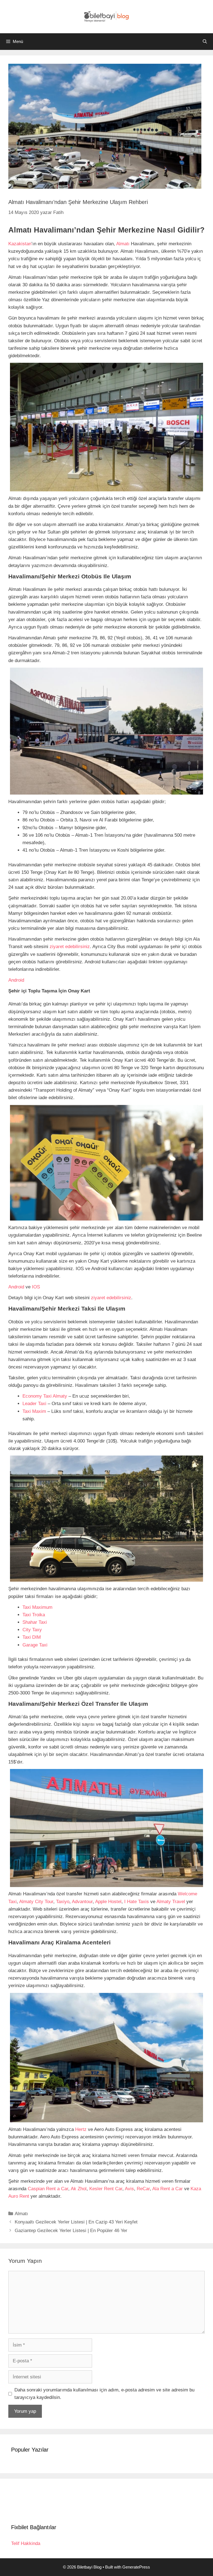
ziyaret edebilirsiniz (70, 947)
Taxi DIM (32, 1637)
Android (16, 980)
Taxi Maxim (34, 1411)
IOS (36, 1287)
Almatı (123, 244)
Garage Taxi (35, 1645)
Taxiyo (63, 1902)
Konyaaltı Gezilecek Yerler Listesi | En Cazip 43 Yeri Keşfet (76, 2222)
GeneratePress (136, 2567)
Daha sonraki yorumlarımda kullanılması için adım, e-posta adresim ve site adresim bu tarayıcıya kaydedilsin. (104, 2394)
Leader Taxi (34, 1404)
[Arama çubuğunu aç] (205, 42)
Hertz (81, 2129)
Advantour (82, 1902)
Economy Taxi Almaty (45, 1396)
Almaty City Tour (36, 1902)
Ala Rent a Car (168, 2189)
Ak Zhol (79, 2189)
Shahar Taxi (35, 1622)
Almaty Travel (171, 1902)
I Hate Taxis (137, 1902)
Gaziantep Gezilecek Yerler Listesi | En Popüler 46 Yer (71, 2231)
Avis (129, 2189)
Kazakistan (20, 244)
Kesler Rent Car (106, 2189)
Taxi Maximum (37, 1607)
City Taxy (32, 1630)
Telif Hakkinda (26, 2543)
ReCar (143, 2189)
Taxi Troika (34, 1615)
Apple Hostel (108, 1902)
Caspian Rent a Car (48, 2189)
